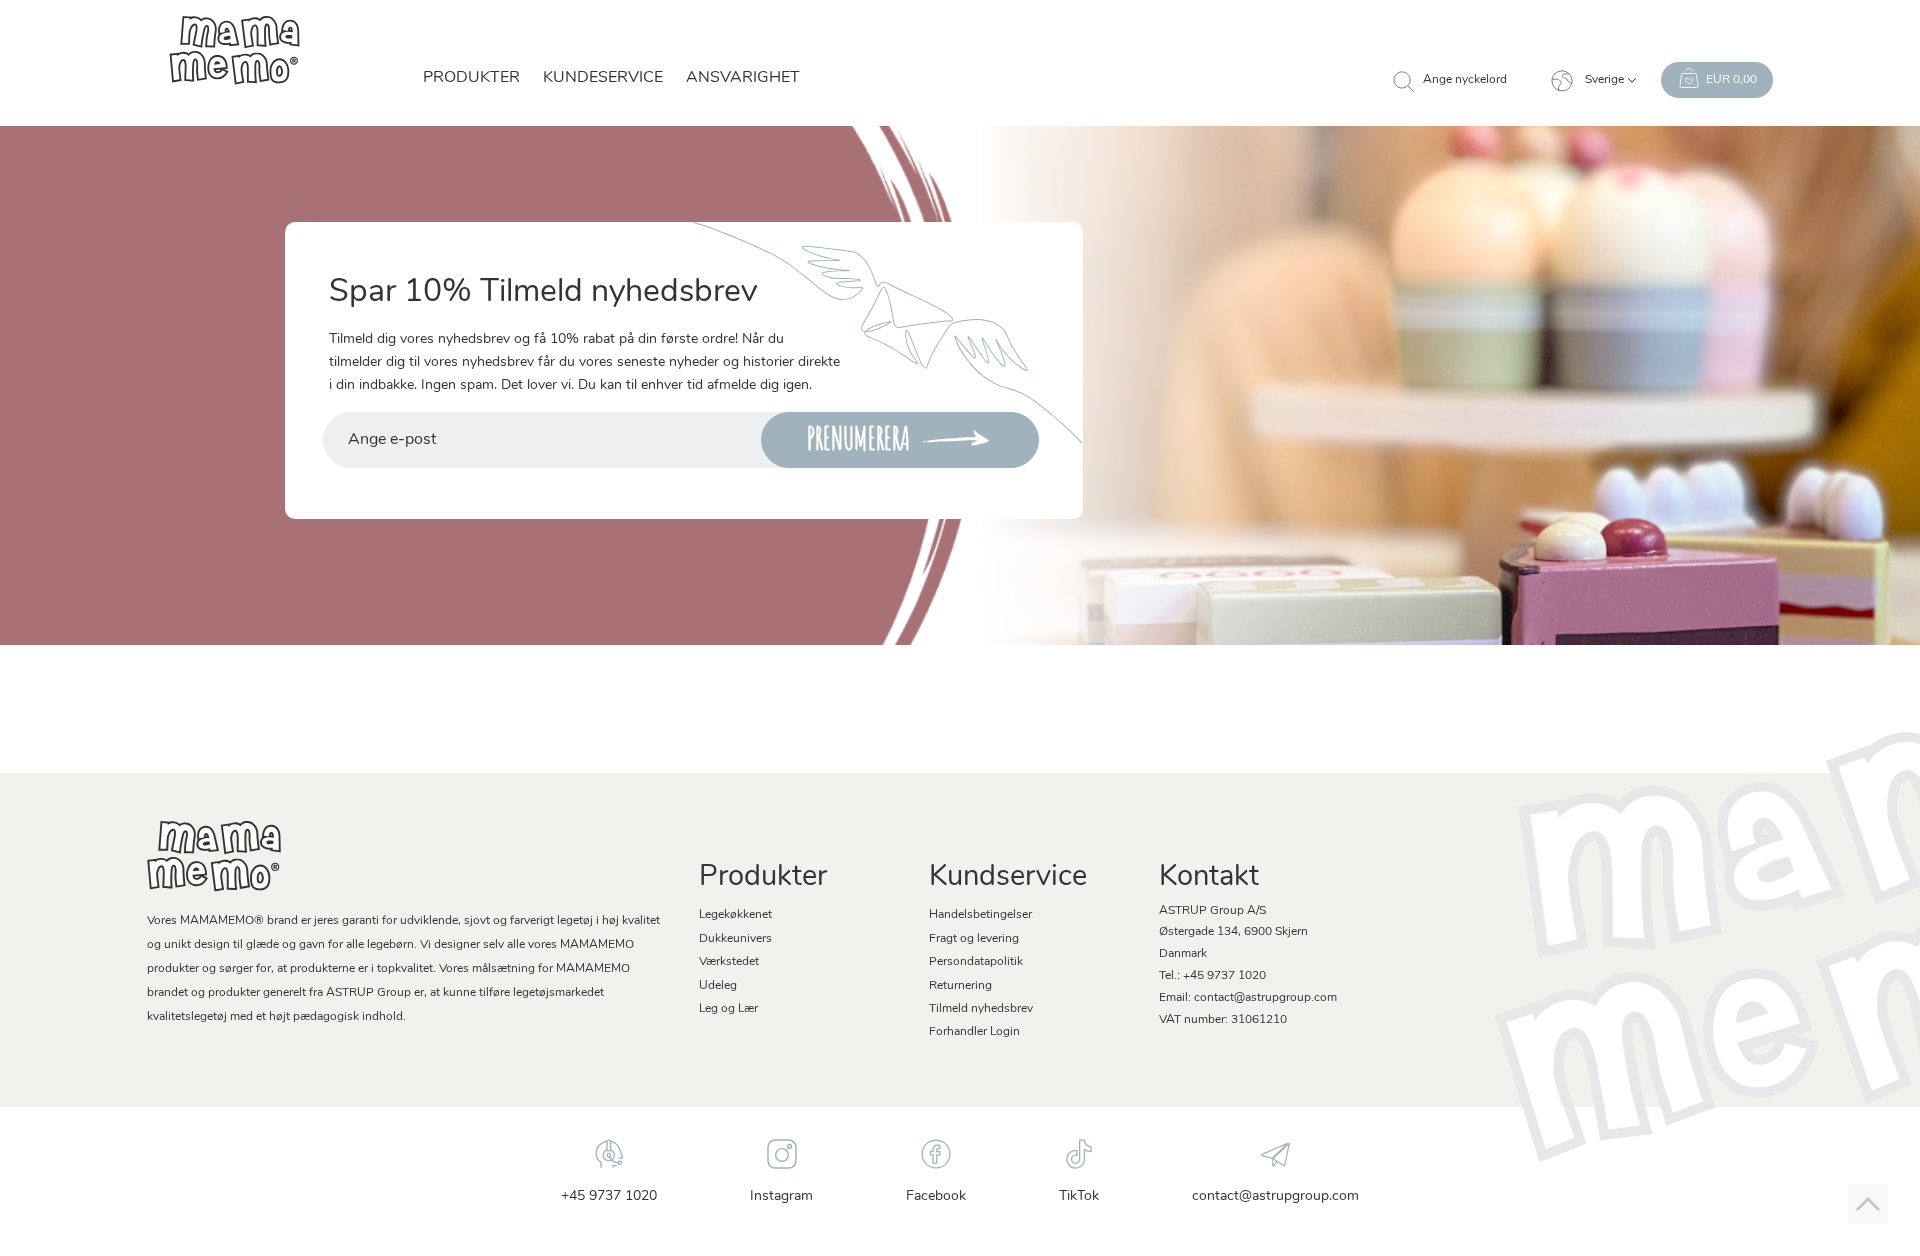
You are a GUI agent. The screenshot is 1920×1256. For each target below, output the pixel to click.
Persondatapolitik (976, 962)
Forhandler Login (974, 1032)
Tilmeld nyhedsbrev (981, 1009)
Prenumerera (858, 438)
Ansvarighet (743, 78)
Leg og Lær (728, 1009)
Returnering (960, 986)
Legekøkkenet (735, 915)
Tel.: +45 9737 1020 (1212, 976)
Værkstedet (729, 962)
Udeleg (718, 986)
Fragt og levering (974, 939)
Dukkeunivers (735, 939)
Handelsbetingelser (980, 915)
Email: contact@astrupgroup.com (1248, 998)
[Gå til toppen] (1868, 1204)
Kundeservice (603, 78)
